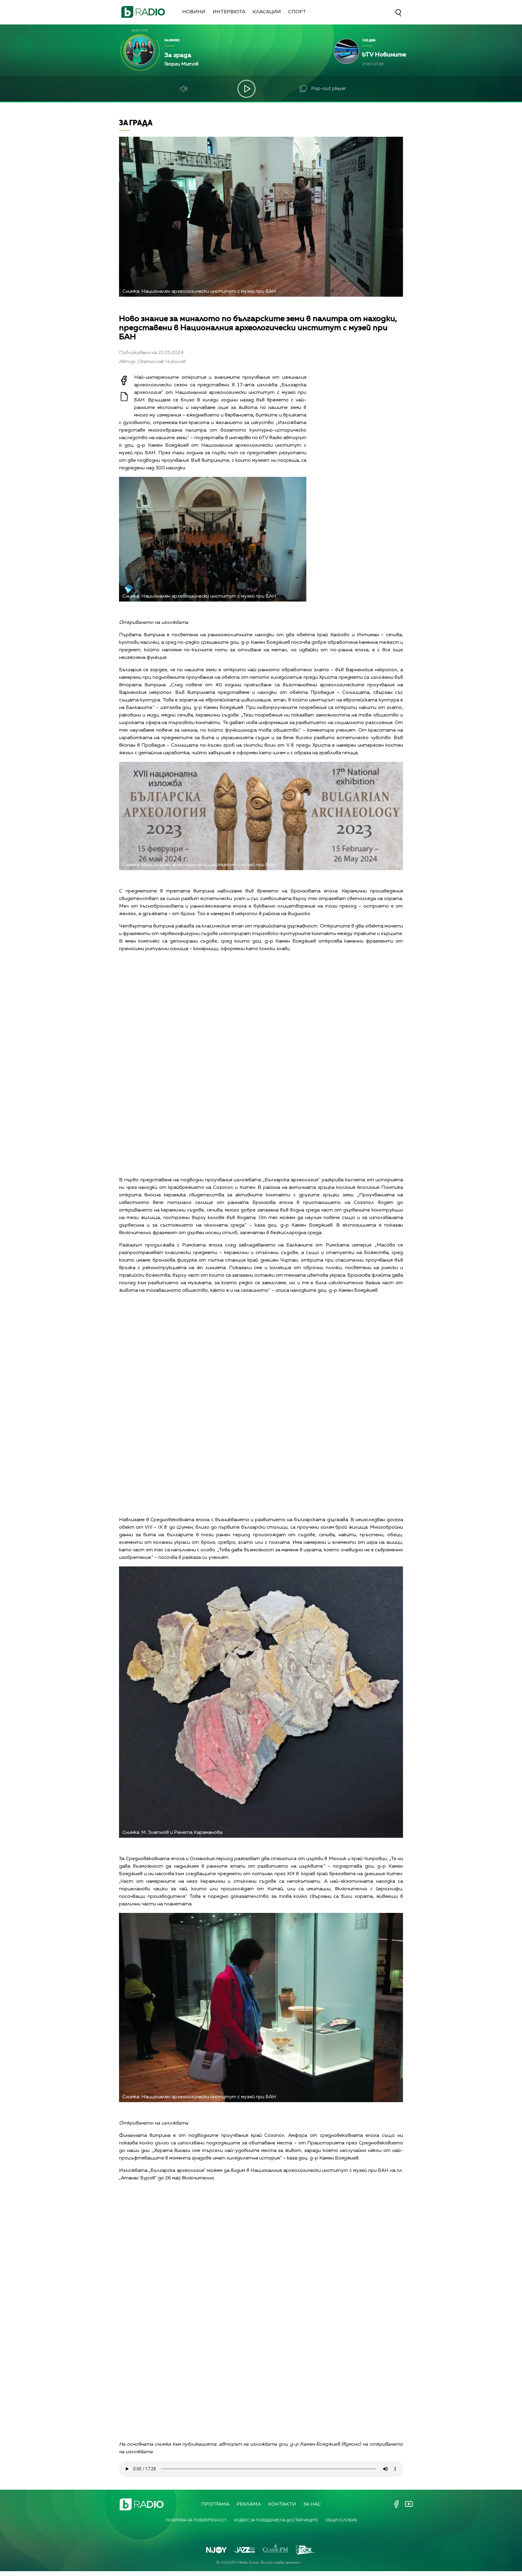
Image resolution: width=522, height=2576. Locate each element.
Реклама (249, 2504)
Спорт (297, 12)
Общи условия (341, 2520)
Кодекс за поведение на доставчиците (276, 2520)
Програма (215, 2504)
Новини (194, 12)
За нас (312, 2504)
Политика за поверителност (196, 2520)
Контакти (282, 2504)
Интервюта (229, 12)
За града (136, 122)
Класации (267, 12)
